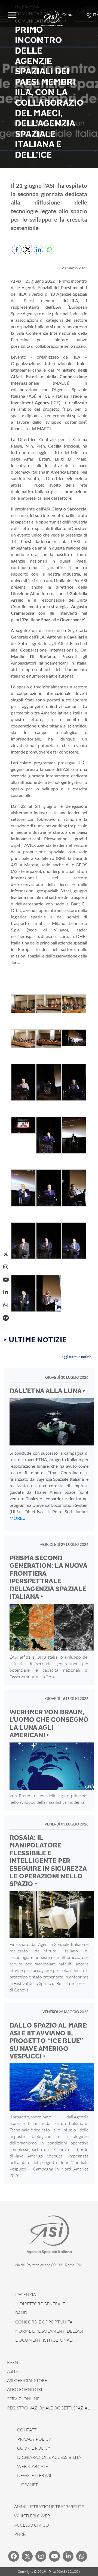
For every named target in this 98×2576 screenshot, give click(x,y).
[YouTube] (6, 1280)
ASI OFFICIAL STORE (27, 2380)
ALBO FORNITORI (25, 2389)
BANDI (22, 2313)
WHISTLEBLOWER (32, 2516)
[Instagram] (6, 1267)
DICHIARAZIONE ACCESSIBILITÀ (49, 2457)
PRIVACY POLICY (34, 2439)
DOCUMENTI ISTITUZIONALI (44, 2340)
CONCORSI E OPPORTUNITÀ (44, 2322)
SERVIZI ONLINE (23, 2399)
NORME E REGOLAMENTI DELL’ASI (49, 2331)
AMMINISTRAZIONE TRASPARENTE (49, 2507)
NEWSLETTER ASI (34, 2475)
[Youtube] (54, 2556)
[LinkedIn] (6, 1292)
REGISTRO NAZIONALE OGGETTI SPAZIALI (49, 2408)
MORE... (17, 1518)
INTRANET (27, 2485)
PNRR (20, 2534)
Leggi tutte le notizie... (77, 1357)
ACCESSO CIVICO (32, 2525)
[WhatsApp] (6, 1305)
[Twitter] (27, 2556)
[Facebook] (14, 2556)
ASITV (13, 2371)
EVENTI (14, 2362)
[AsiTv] (6, 1318)
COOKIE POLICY (34, 2448)
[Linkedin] (68, 2556)
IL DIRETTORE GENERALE (40, 2304)
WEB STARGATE (33, 2466)
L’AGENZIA (26, 2294)
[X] (6, 1254)
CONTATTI (27, 2430)
